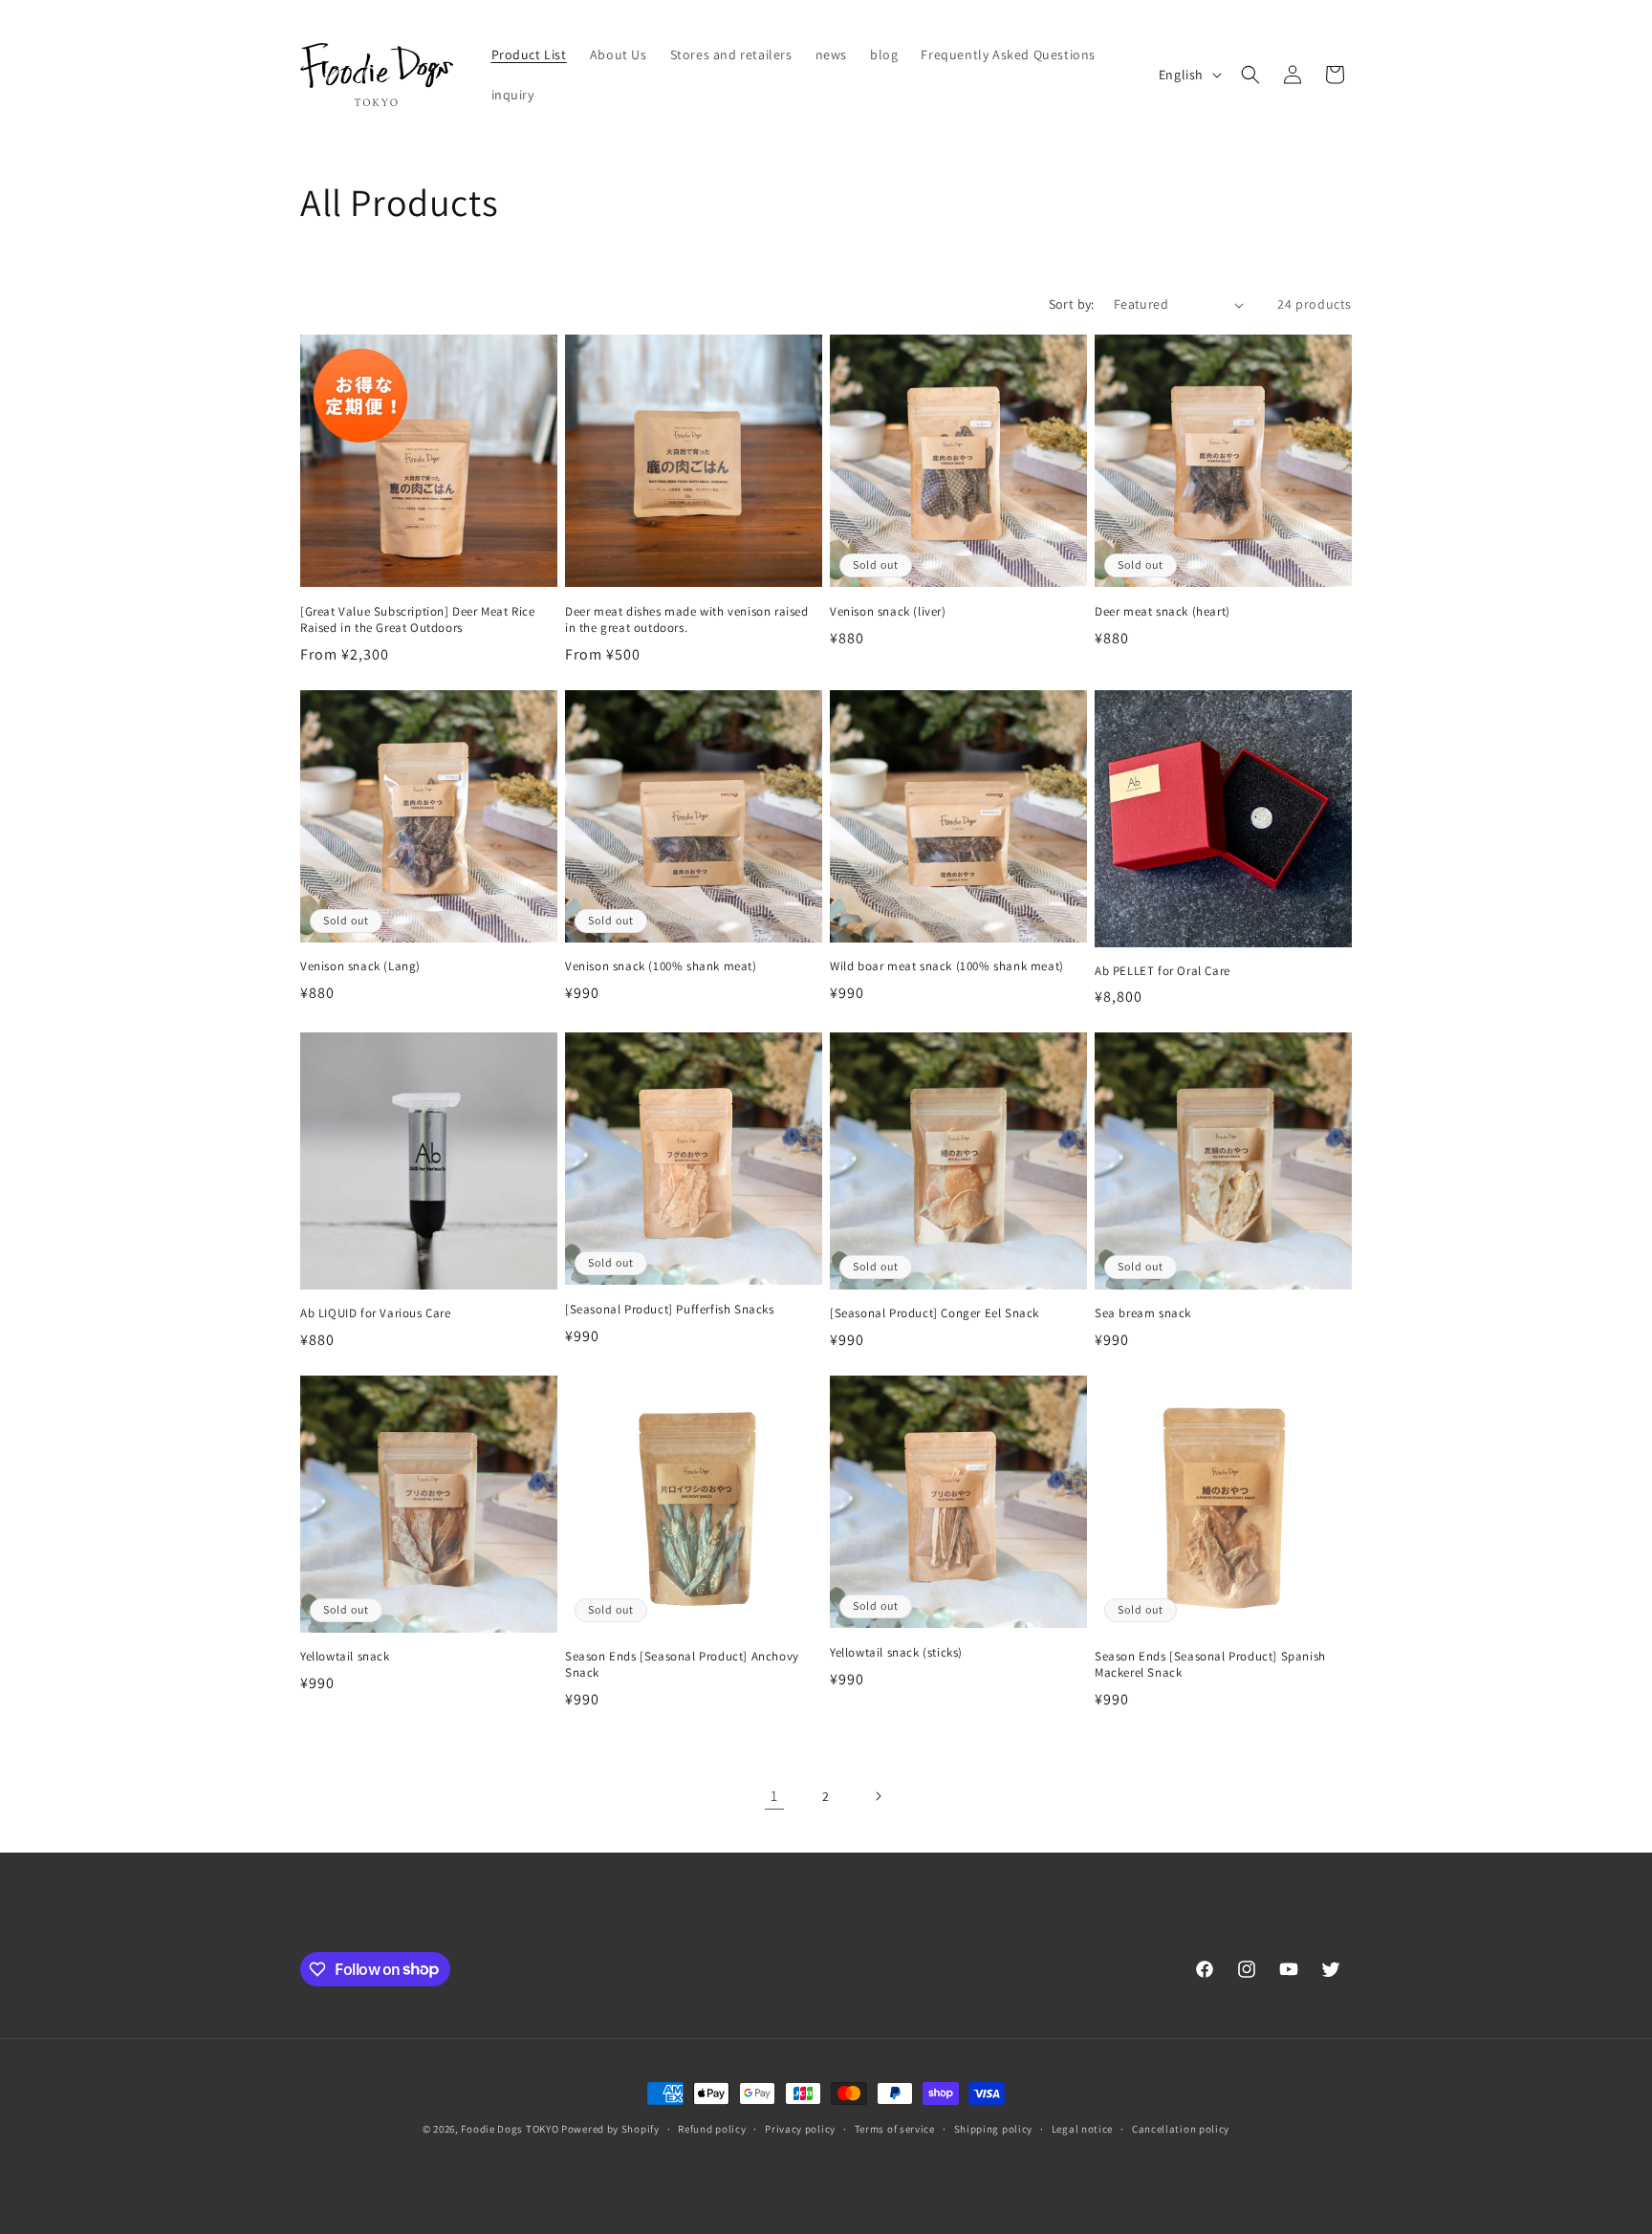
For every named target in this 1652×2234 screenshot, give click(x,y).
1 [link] (774, 1796)
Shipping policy (994, 2128)
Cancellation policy (1181, 2128)
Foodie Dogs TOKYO (510, 2129)
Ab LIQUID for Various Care (376, 1313)
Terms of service (895, 2128)
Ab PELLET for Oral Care (1163, 971)
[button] (1250, 75)
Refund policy (712, 2128)
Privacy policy (800, 2128)
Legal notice (1082, 2128)
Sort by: (1072, 304)
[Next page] (878, 1796)
